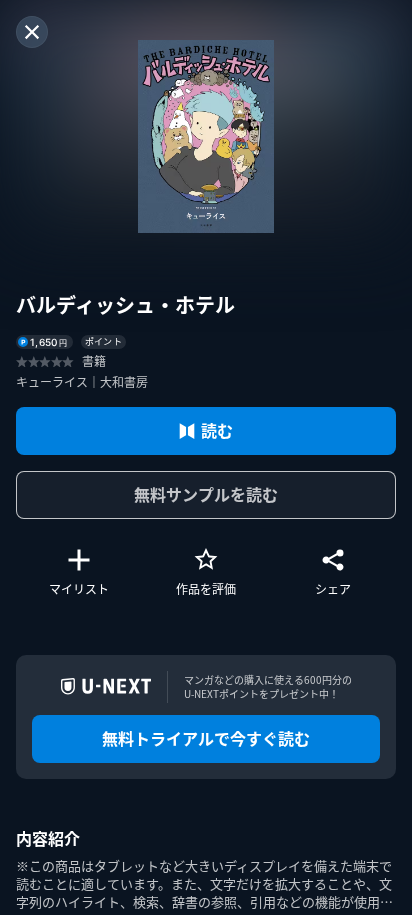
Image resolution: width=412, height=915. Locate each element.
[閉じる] (32, 32)
